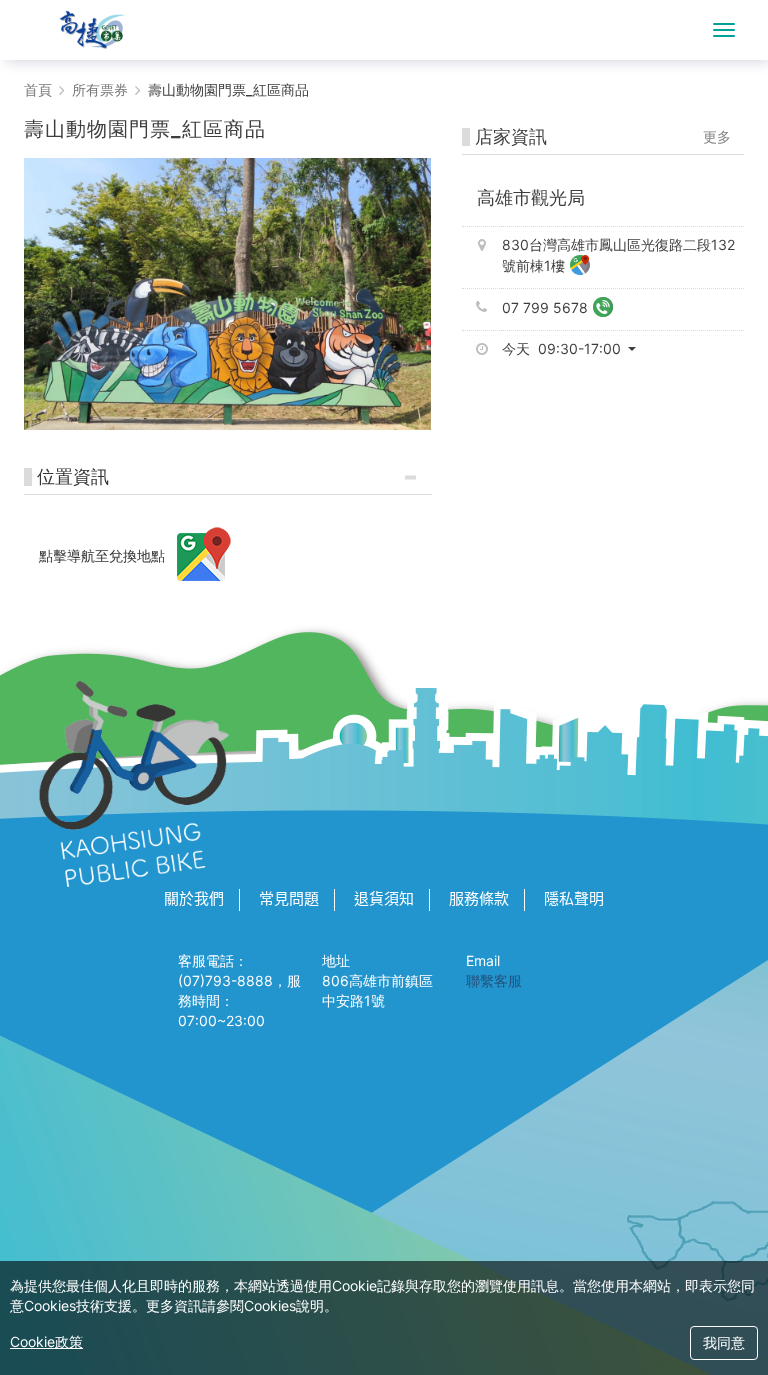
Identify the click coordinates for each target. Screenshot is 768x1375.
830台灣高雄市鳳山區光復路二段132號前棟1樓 (618, 255)
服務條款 (479, 899)
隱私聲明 (574, 899)
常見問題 (289, 899)
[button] (576, 349)
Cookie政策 (46, 1341)
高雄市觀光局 (531, 197)
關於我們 (194, 899)
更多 (717, 136)
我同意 (724, 1342)
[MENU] (724, 30)
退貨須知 (384, 899)
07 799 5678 (545, 307)
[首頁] (93, 30)
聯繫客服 (494, 980)
